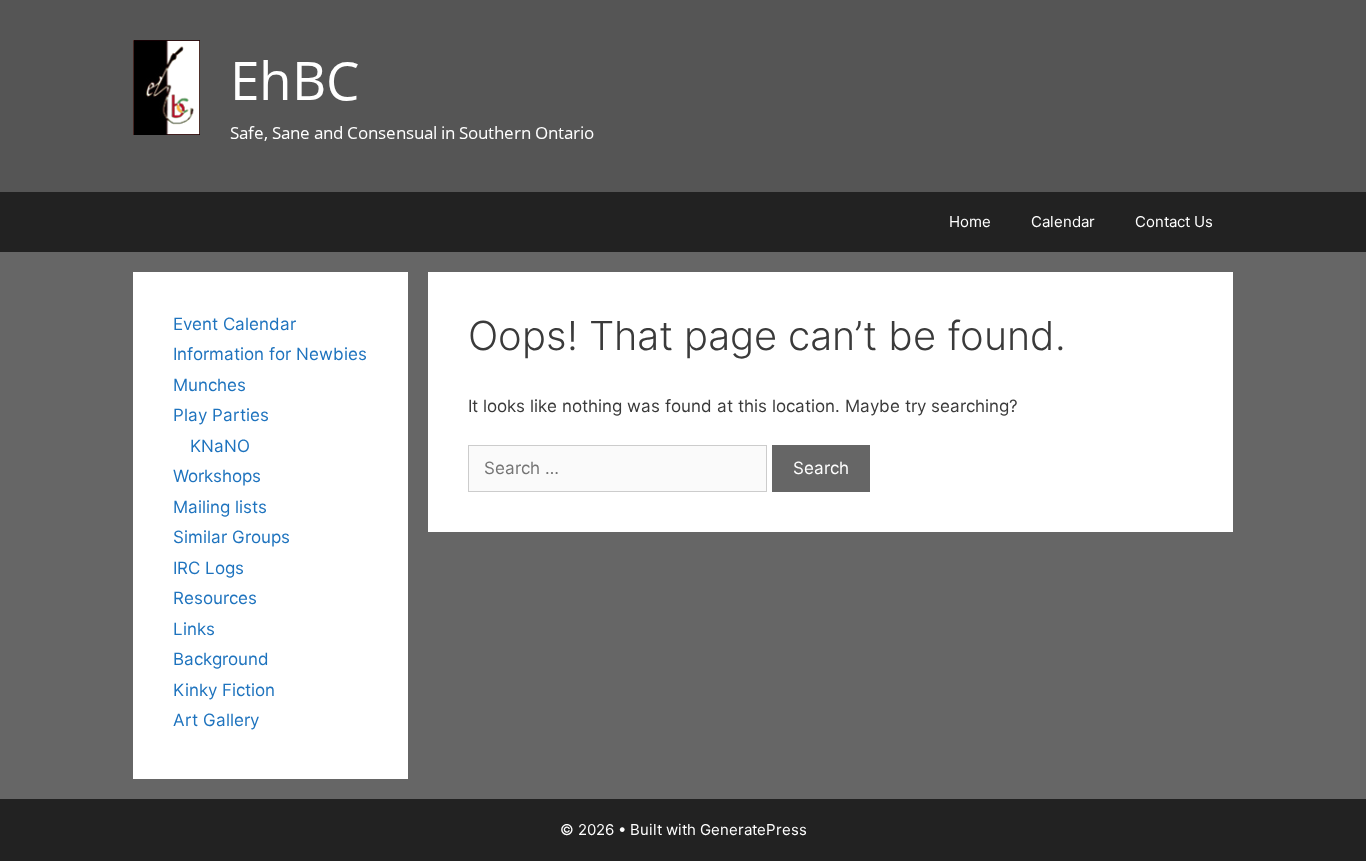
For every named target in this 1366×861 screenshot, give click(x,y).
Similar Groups (231, 537)
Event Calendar (234, 324)
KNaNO (220, 446)
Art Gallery (216, 720)
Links (194, 629)
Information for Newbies (270, 354)
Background (221, 659)
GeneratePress (753, 829)
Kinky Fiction (224, 690)
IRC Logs (208, 568)
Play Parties (221, 415)
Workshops (217, 476)
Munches (209, 385)
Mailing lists (220, 507)
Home (970, 221)
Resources (215, 598)
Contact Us (1174, 221)
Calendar (1063, 221)
